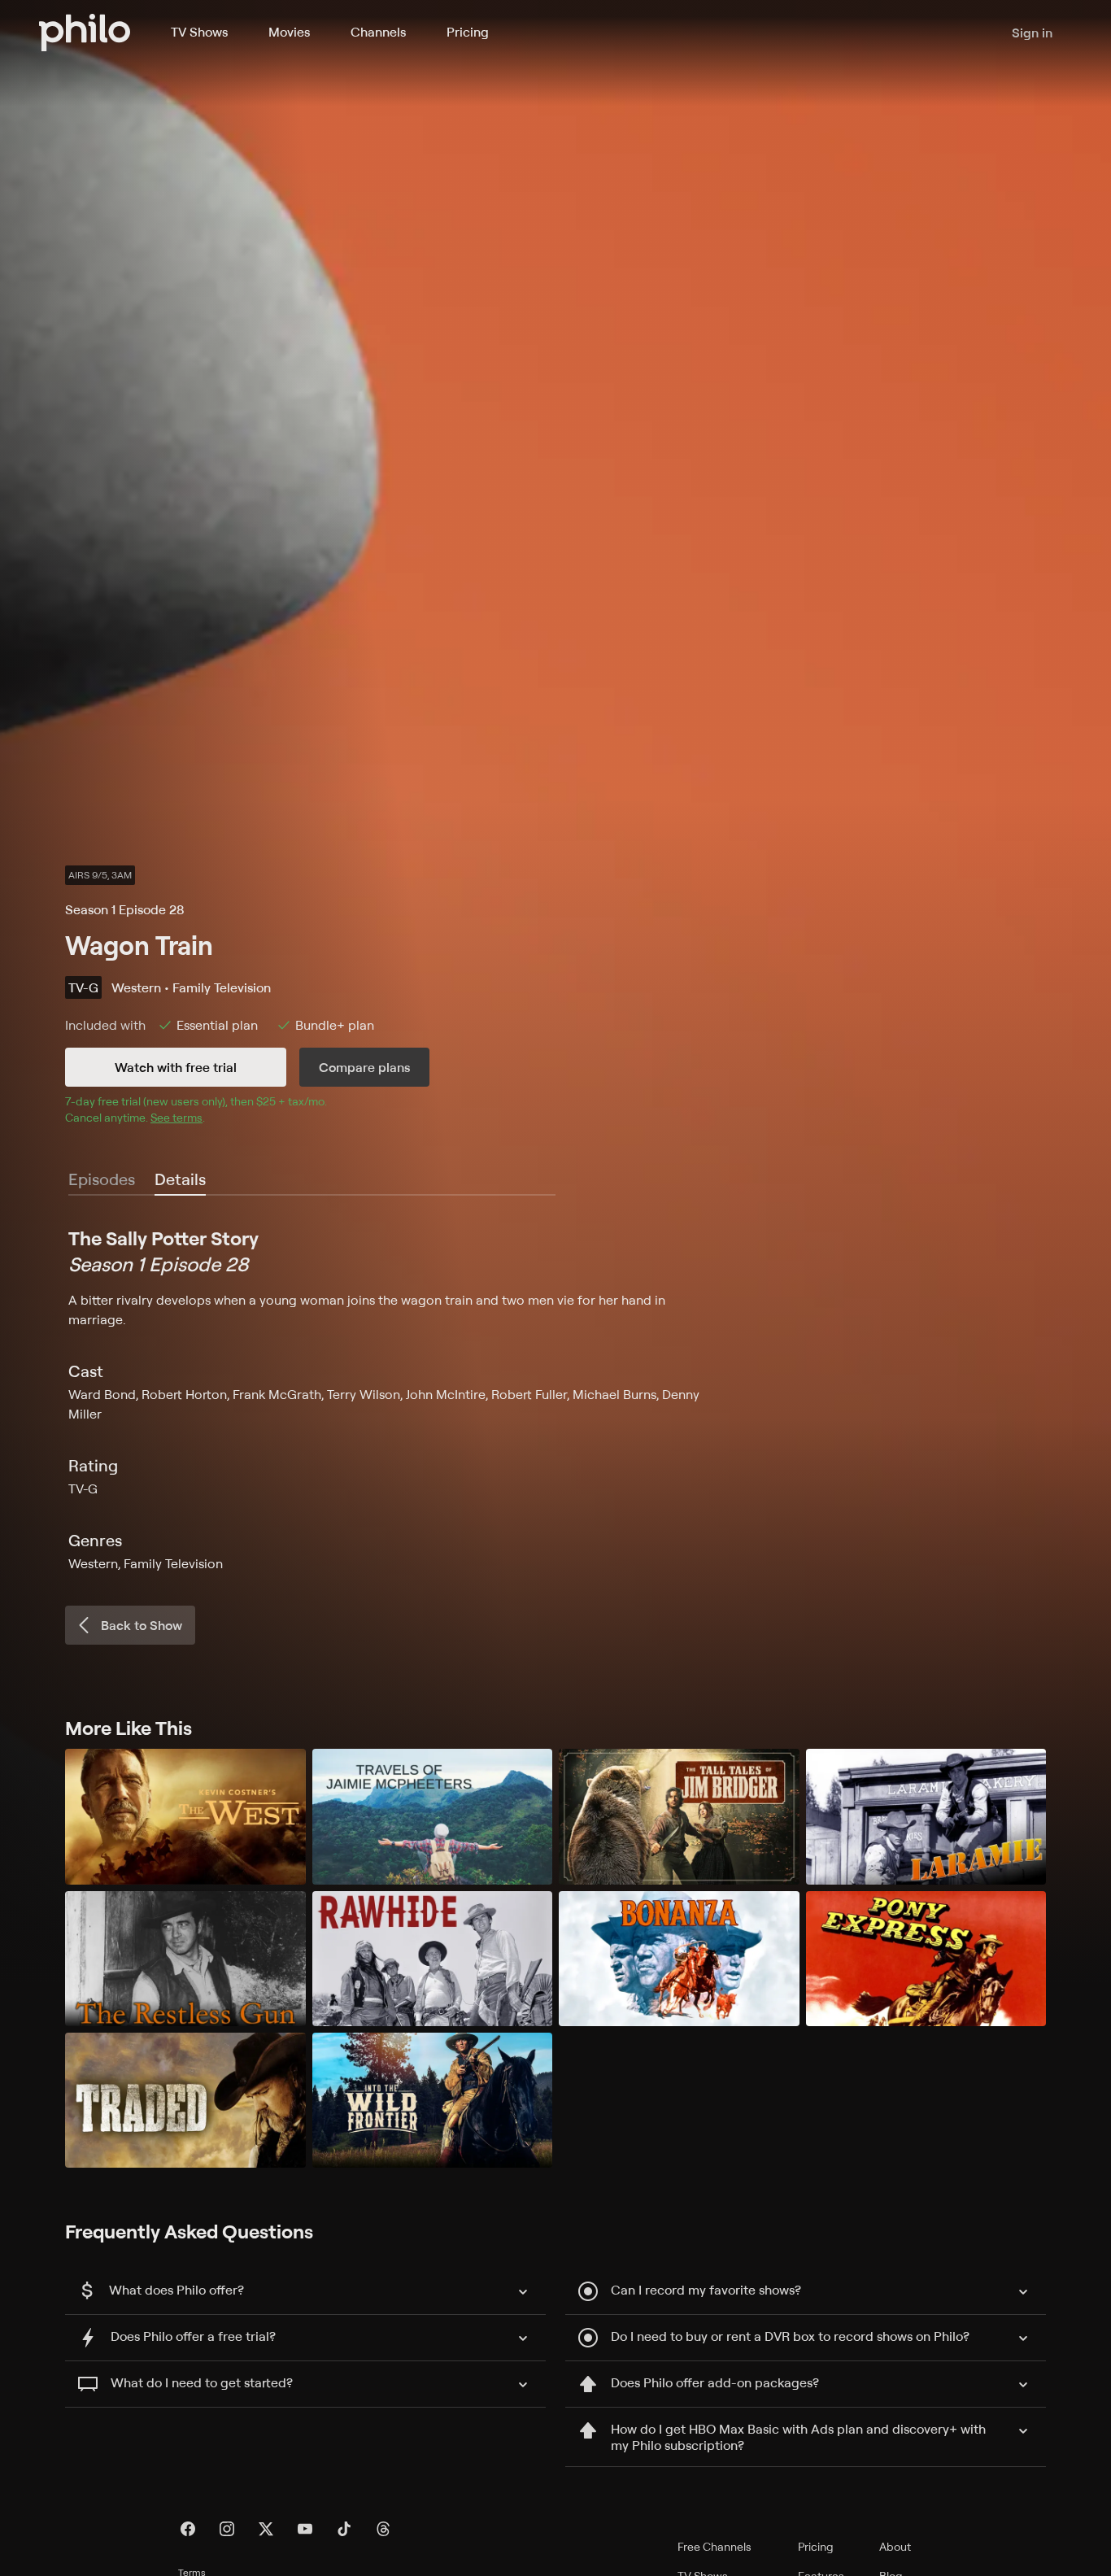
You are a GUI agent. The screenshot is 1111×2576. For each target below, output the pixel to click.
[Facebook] (188, 2529)
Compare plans (364, 1067)
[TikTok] (344, 2529)
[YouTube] (305, 2529)
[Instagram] (227, 2529)
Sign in (1032, 33)
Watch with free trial (176, 1067)
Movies (289, 32)
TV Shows (199, 32)
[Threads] (383, 2529)
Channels (378, 32)
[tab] (180, 1180)
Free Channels (715, 2546)
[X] (266, 2529)
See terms (176, 1117)
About (895, 2546)
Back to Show (142, 1625)
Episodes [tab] (102, 1179)
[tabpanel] (555, 1399)
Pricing (468, 32)
